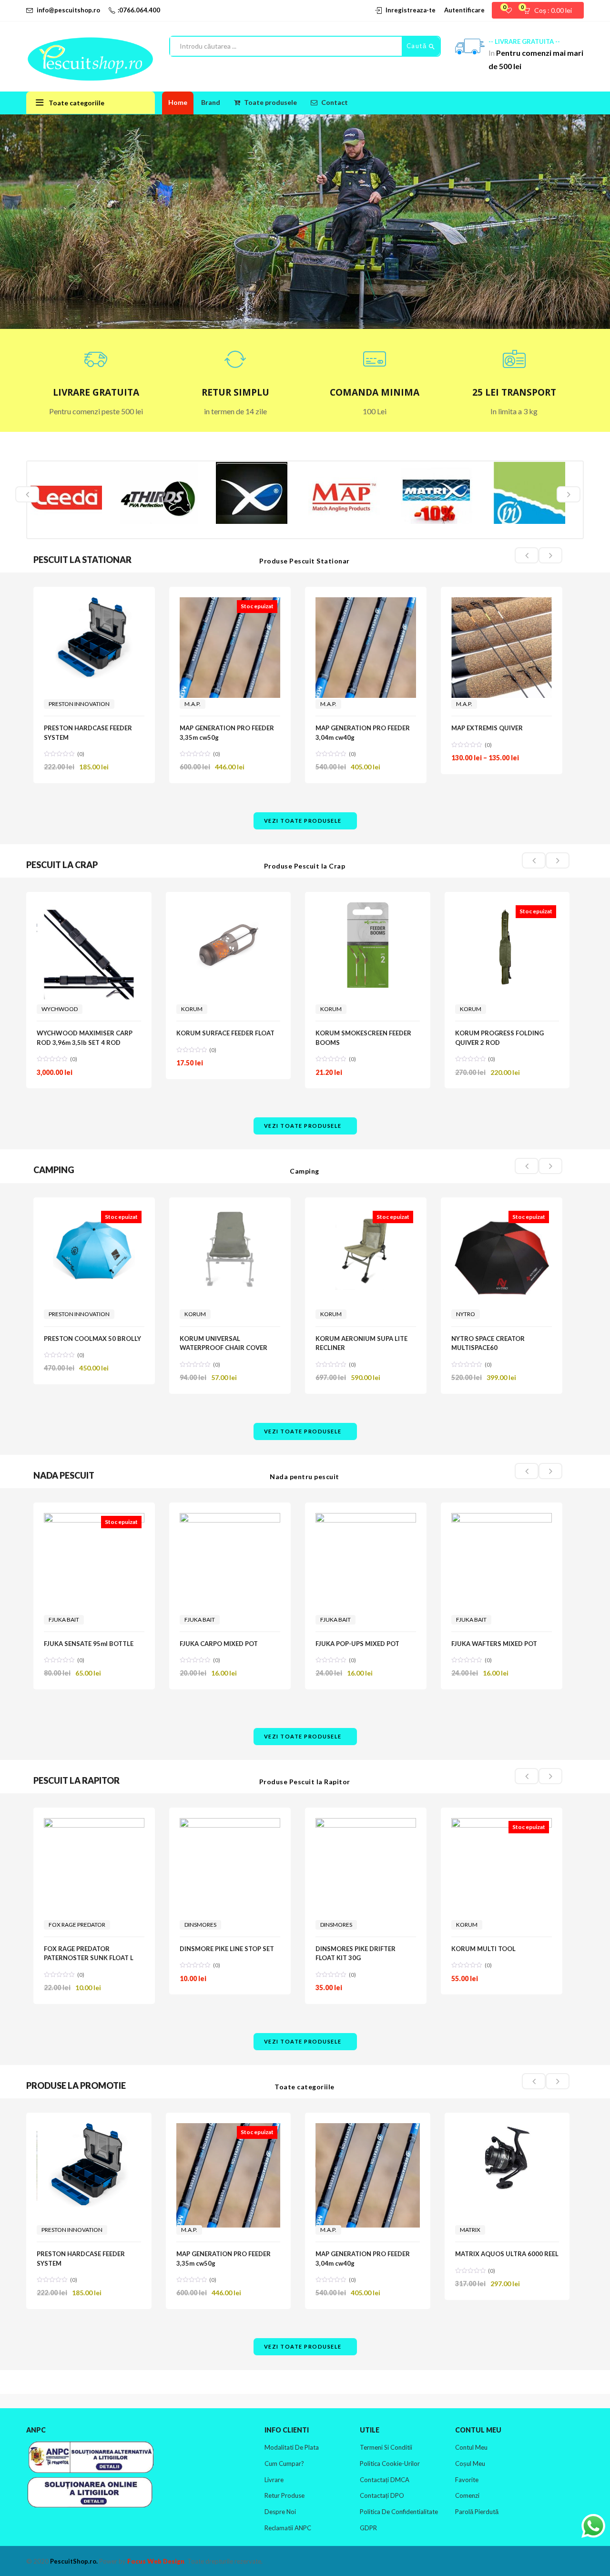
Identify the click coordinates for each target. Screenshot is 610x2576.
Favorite (467, 2480)
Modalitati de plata (292, 2447)
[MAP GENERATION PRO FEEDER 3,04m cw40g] (366, 648)
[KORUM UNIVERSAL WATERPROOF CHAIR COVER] (230, 1249)
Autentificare (464, 10)
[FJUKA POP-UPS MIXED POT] (366, 1534)
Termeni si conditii (386, 2447)
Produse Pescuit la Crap (305, 866)
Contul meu (471, 2447)
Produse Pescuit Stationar (305, 561)
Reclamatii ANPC (288, 2528)
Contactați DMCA (385, 2480)
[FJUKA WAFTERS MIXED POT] (502, 1558)
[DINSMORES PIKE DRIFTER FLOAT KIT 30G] (366, 1896)
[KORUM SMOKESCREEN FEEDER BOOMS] (368, 945)
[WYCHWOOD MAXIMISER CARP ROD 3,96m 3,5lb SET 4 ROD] (89, 955)
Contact (335, 102)
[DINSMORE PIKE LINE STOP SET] (230, 1868)
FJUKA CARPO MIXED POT (219, 1644)
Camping (305, 1171)
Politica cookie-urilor (390, 2464)
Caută (418, 46)
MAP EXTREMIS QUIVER (487, 728)
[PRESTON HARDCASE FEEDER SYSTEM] (94, 638)
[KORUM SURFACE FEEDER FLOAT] (229, 945)
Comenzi (467, 2495)
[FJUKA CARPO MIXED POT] (230, 1534)
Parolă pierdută (477, 2512)
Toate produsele (270, 102)
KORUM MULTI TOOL (483, 1949)
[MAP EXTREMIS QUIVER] (502, 648)
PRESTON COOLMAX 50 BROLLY (92, 1339)
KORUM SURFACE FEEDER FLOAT (225, 1033)
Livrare (274, 2480)
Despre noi (280, 2512)
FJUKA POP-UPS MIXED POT (357, 1644)
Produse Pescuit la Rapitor (305, 1782)
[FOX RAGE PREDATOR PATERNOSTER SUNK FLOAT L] (94, 1852)
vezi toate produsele (303, 821)
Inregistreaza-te (411, 10)
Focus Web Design (156, 2561)
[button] (551, 10)
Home (178, 102)
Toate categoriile (305, 2087)
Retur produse (285, 2495)
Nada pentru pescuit (305, 1477)
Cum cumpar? (284, 2464)
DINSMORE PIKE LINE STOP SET (227, 1949)
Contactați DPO (382, 2495)
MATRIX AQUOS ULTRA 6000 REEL (507, 2254)
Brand (211, 102)
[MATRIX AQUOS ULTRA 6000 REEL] (507, 2158)
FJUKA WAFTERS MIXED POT (494, 1644)
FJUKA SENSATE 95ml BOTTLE (89, 1644)
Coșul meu (470, 2464)
